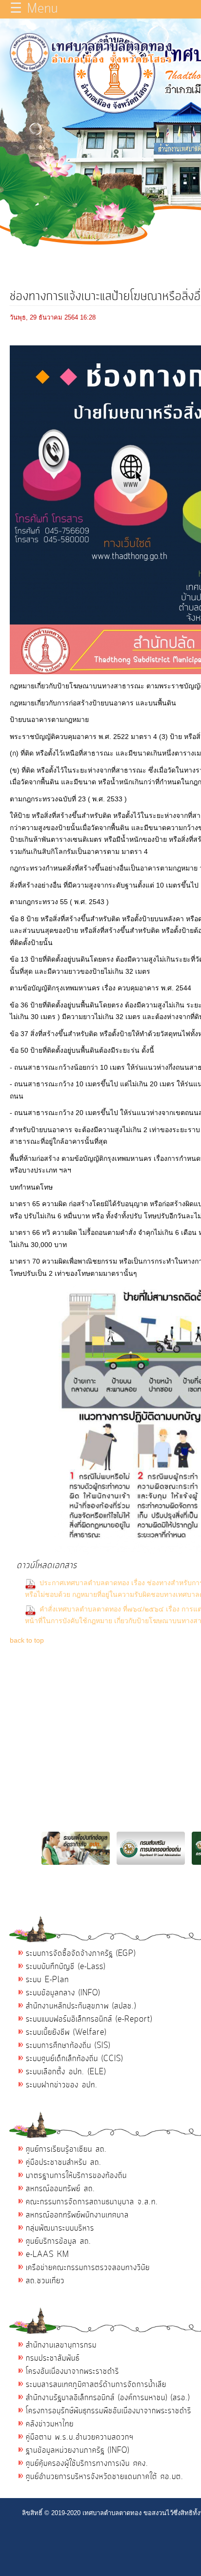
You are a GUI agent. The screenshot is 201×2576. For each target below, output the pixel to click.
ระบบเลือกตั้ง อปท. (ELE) (66, 2072)
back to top (27, 1640)
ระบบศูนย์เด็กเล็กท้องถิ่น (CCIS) (74, 2059)
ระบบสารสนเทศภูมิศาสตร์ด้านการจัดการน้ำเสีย (96, 2385)
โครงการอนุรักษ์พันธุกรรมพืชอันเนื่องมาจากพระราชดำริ (109, 2411)
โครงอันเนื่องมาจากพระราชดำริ (72, 2371)
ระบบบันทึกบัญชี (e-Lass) (66, 1967)
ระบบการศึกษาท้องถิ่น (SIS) (68, 2046)
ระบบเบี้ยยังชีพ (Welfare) (66, 2032)
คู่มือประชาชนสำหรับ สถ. (64, 2162)
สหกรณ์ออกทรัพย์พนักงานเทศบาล (77, 2215)
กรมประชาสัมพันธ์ (53, 2358)
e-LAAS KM (48, 2254)
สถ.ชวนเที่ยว (45, 2281)
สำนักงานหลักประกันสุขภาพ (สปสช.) (81, 2006)
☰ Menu (34, 9)
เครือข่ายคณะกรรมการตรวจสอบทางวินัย (88, 2268)
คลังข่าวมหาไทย (50, 2424)
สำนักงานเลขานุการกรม (61, 2345)
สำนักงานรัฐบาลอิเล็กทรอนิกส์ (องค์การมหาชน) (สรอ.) (108, 2398)
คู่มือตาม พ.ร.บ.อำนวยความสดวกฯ (80, 2437)
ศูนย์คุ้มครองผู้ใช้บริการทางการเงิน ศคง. (87, 2463)
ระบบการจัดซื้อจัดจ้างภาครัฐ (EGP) (81, 1953)
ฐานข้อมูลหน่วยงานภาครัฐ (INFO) (78, 2450)
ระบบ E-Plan (47, 1980)
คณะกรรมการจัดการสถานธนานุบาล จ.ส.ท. (92, 2202)
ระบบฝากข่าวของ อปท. (62, 2085)
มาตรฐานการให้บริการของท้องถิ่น (76, 2176)
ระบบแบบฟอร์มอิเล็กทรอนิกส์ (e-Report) (89, 2019)
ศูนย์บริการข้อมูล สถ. (59, 2241)
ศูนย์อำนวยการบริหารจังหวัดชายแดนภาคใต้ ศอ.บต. (105, 2477)
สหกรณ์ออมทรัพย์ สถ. (60, 2189)
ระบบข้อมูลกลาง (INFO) (63, 1993)
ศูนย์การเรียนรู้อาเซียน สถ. (66, 2149)
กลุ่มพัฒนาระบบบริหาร (60, 2228)
